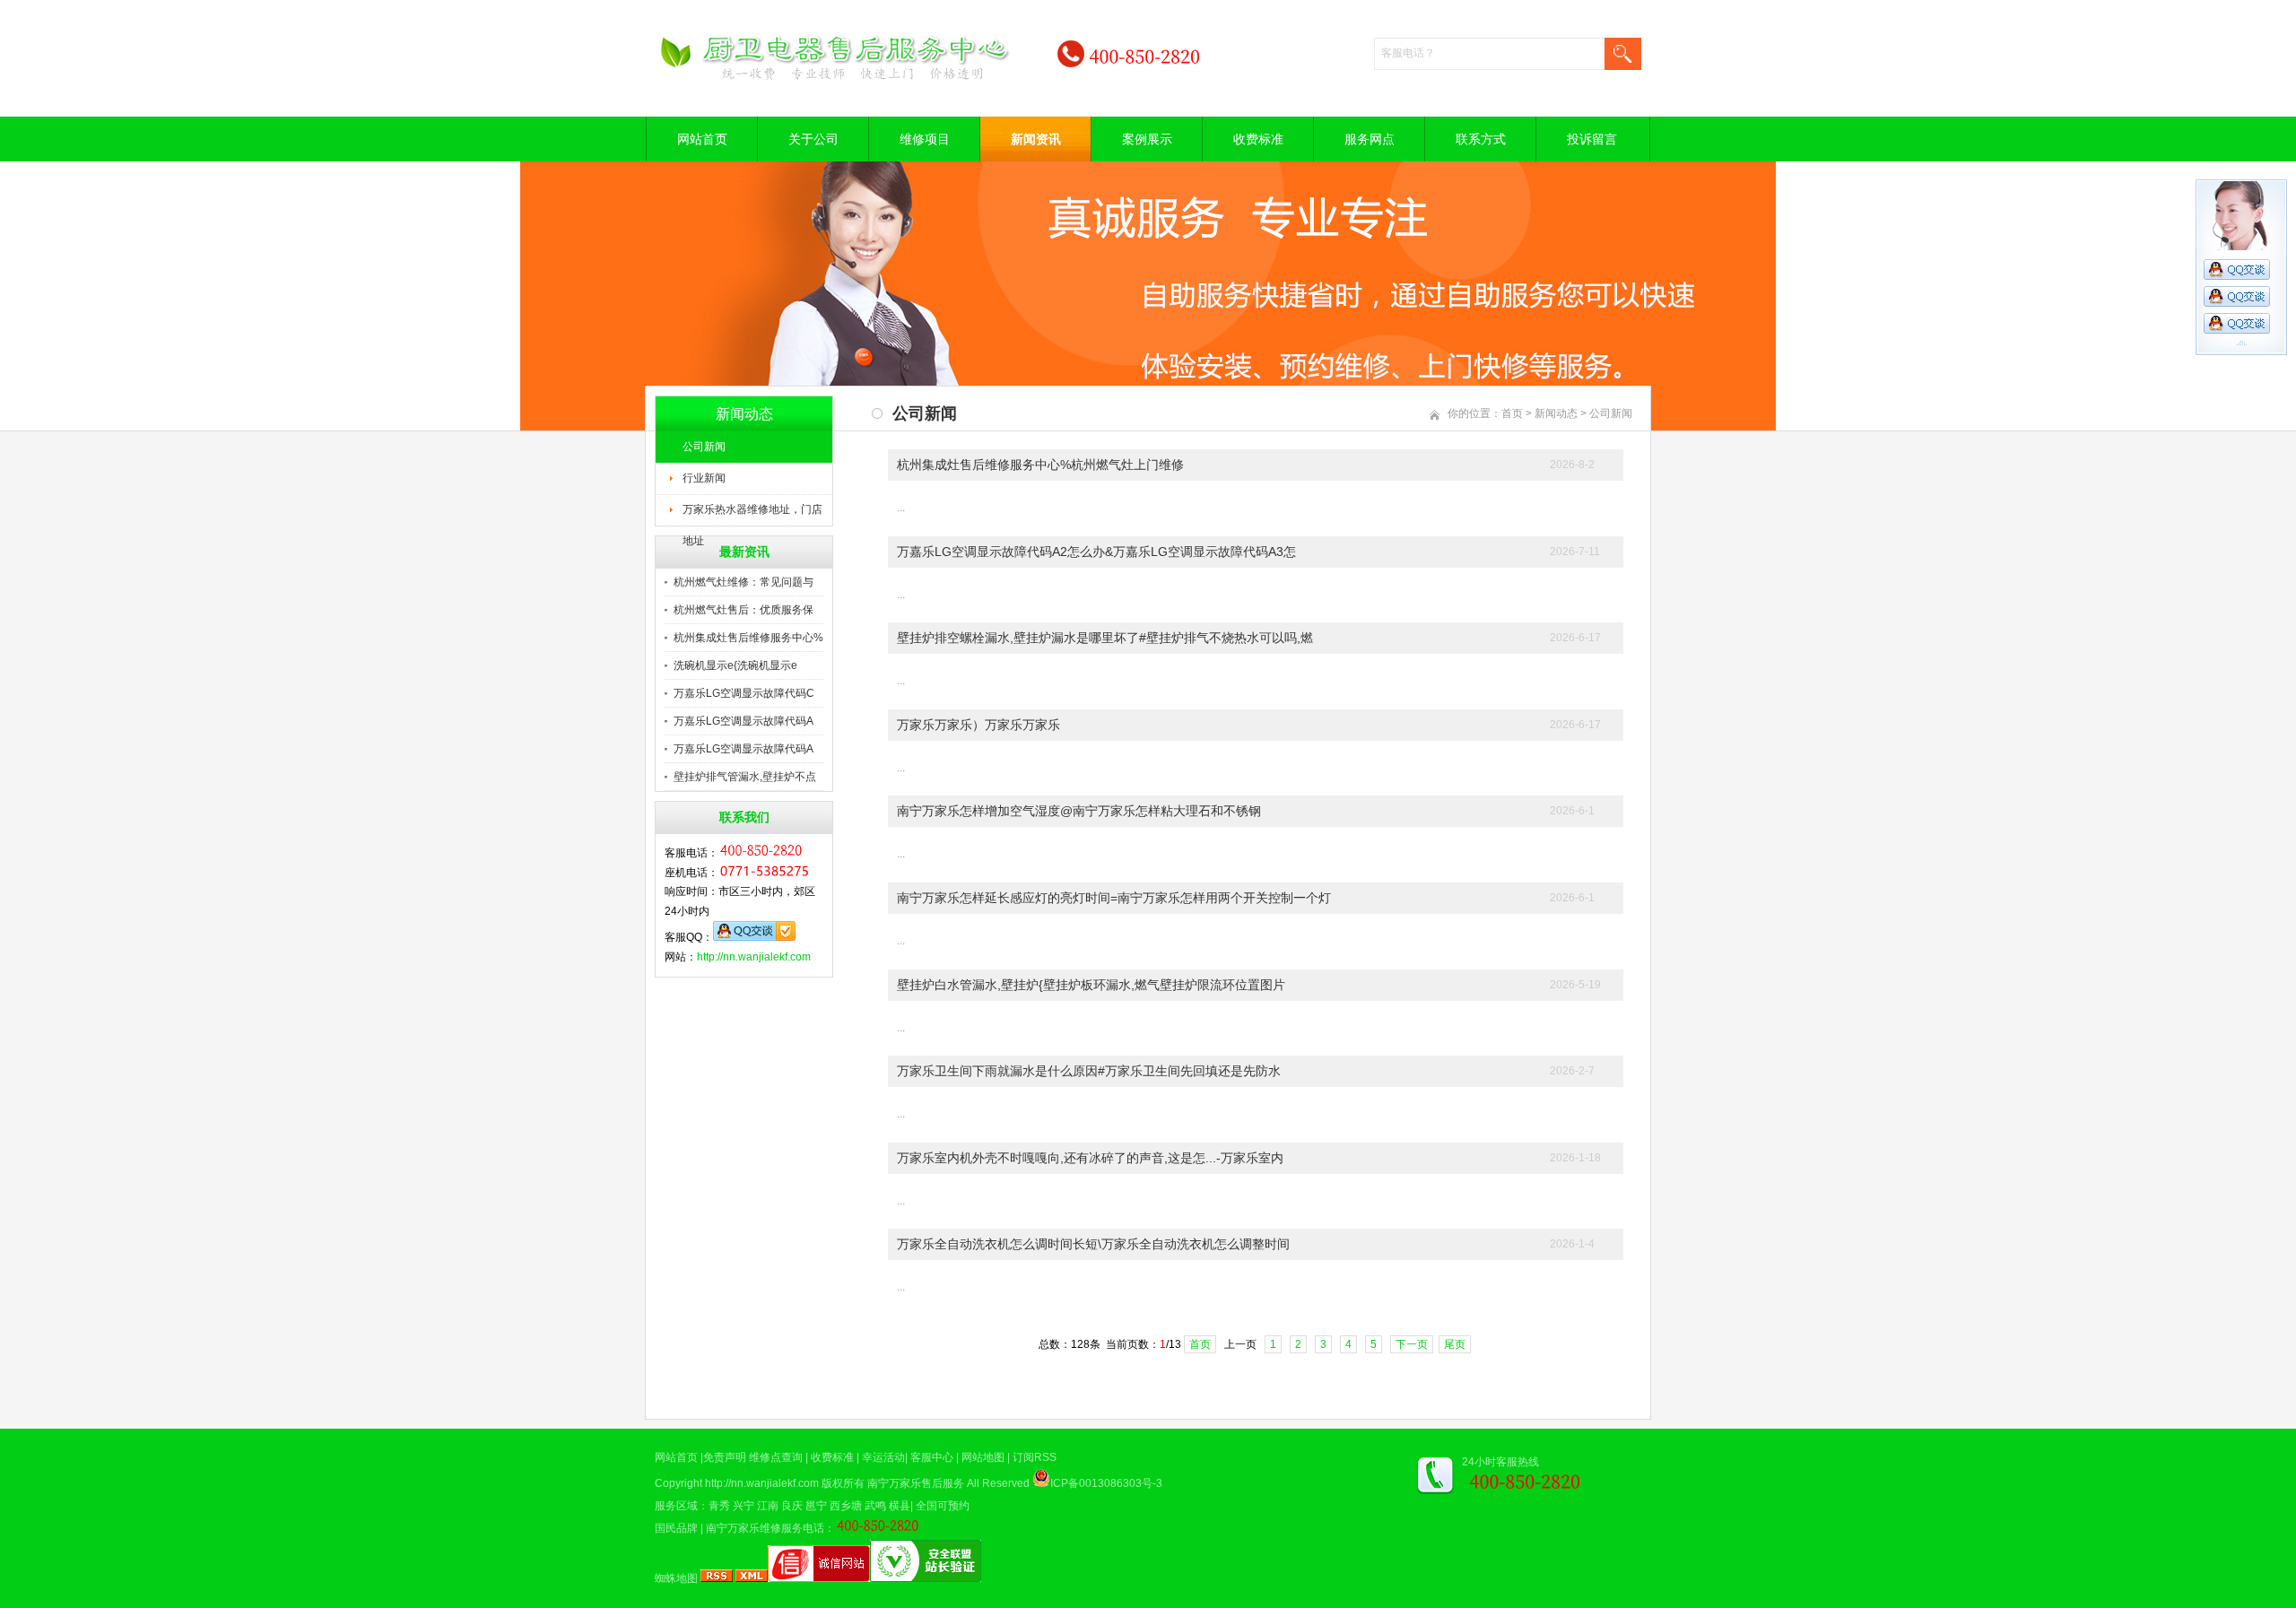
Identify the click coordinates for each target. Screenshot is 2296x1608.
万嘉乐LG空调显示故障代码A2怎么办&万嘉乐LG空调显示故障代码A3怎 (1096, 552)
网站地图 (983, 1457)
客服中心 (932, 1457)
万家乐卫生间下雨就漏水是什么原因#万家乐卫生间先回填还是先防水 (1089, 1071)
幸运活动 (883, 1457)
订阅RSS (1035, 1457)
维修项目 (925, 139)
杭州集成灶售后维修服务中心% (748, 638)
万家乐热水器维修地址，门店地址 (752, 515)
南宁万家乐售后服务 (916, 1483)
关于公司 (813, 139)
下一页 (1412, 1344)
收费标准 (1258, 139)
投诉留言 (1592, 139)
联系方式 (1481, 139)
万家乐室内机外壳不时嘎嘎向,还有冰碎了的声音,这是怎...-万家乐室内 (1090, 1158)
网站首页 (702, 139)
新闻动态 (1556, 413)
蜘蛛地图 (676, 1578)
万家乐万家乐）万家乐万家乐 (978, 725)
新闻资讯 (1036, 139)
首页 (1512, 413)
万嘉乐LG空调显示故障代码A (744, 721)
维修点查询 (776, 1457)
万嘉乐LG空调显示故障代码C (744, 693)
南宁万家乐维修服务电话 (765, 1528)
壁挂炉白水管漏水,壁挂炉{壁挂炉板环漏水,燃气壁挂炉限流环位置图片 (1091, 985)
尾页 (1455, 1344)
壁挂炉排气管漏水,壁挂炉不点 (745, 777)
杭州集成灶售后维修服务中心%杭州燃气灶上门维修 (1040, 465)
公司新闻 (704, 447)
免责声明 (725, 1457)
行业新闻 (704, 478)
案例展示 (1147, 139)
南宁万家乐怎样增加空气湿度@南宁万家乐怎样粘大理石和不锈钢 (1079, 811)
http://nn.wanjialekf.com (754, 957)
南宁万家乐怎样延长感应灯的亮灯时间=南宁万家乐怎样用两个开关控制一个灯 (1114, 898)
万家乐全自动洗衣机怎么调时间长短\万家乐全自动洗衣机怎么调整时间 (1093, 1244)
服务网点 (1370, 139)
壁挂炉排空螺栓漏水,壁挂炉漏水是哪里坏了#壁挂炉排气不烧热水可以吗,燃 (1105, 638)
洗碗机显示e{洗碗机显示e (735, 665)
